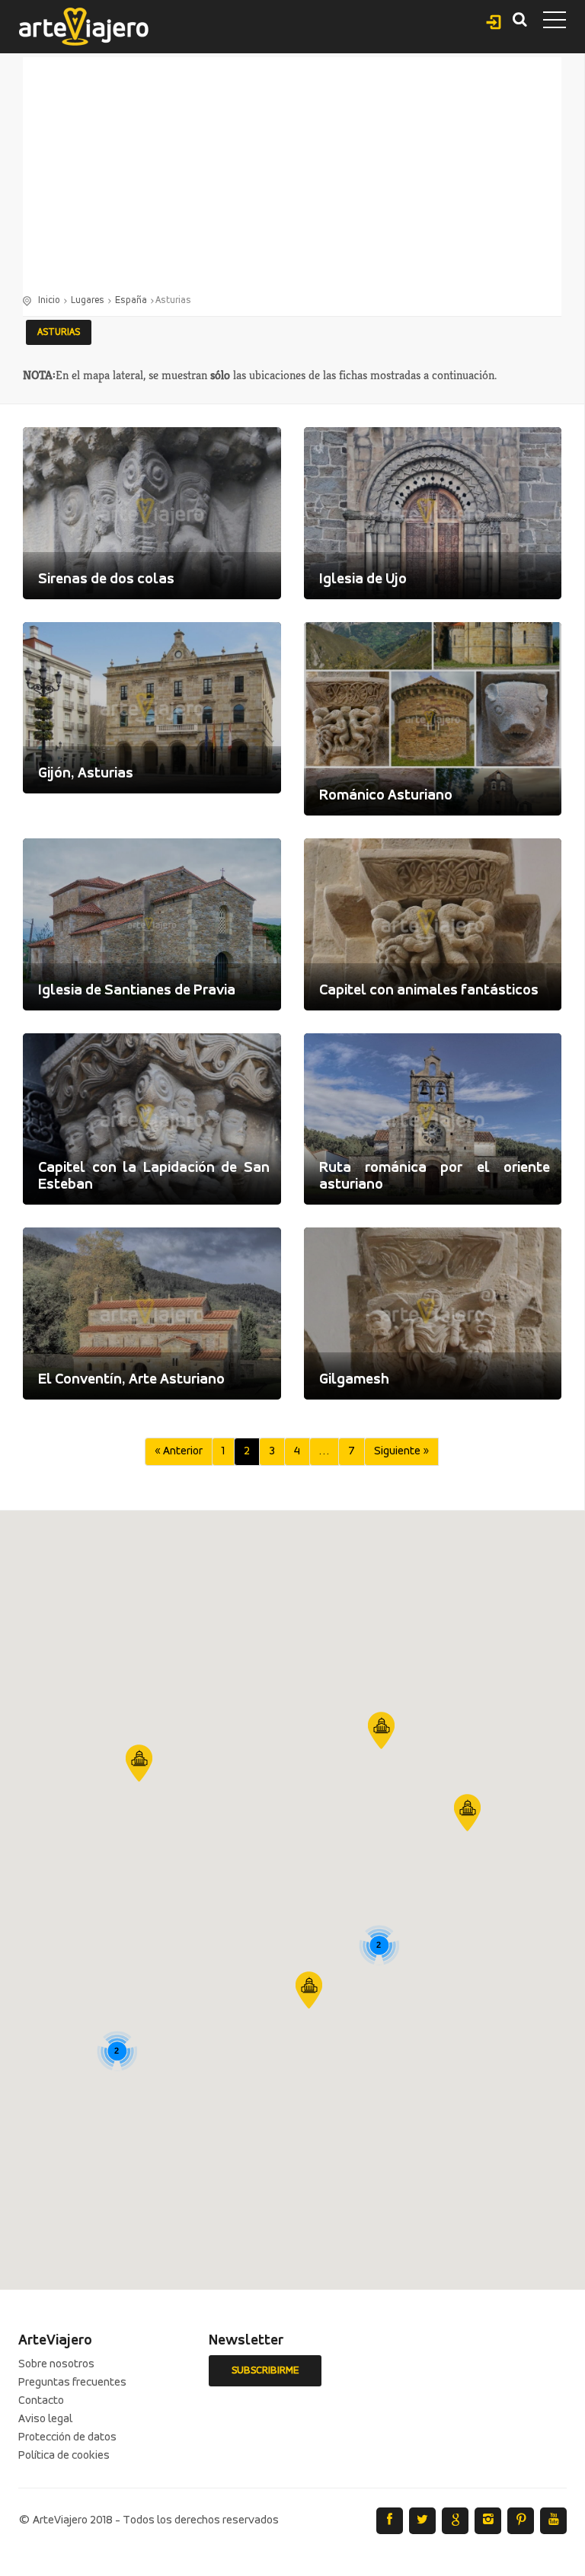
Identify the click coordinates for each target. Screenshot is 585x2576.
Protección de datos (67, 2437)
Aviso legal (45, 2419)
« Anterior (179, 1451)
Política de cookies (64, 2456)
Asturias (59, 332)
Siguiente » (401, 1451)
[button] (309, 1990)
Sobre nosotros (56, 2364)
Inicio (49, 300)
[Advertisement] (292, 179)
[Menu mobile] (555, 23)
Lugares (88, 300)
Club (494, 20)
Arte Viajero (84, 27)
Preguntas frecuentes (72, 2383)
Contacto (41, 2401)
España (131, 300)
